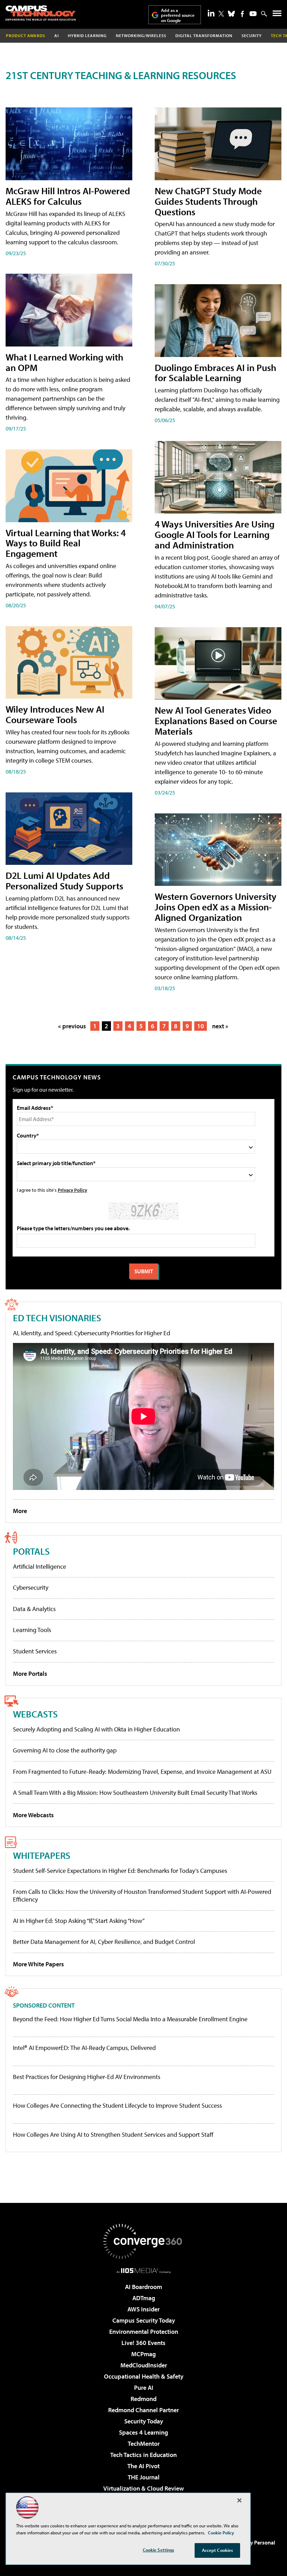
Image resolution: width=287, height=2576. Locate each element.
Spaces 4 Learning (143, 2432)
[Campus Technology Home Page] (41, 13)
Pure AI (144, 2388)
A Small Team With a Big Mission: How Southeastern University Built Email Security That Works (135, 1793)
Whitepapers (42, 1855)
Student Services (35, 1651)
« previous (72, 1026)
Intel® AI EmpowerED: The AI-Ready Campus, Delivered (84, 2048)
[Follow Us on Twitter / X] (221, 14)
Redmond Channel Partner (143, 2410)
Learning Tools (32, 1630)
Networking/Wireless (141, 36)
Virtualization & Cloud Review (143, 2488)
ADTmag (144, 2298)
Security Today (144, 2421)
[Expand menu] (277, 15)
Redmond (143, 2399)
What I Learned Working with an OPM (64, 362)
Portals (31, 1551)
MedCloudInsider (144, 2365)
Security (252, 36)
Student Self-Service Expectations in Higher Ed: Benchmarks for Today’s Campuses (120, 1871)
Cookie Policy (221, 2533)
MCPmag (143, 2354)
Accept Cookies (218, 2550)
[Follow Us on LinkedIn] (211, 13)
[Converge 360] (143, 2241)
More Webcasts (33, 1815)
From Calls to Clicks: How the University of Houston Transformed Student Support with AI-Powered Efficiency (142, 1895)
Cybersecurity (31, 1587)
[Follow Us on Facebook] (242, 14)
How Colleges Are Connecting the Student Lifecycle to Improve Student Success (117, 2106)
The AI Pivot (143, 2466)
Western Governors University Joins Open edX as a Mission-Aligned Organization (216, 907)
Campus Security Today (144, 2320)
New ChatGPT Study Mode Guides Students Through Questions (208, 201)
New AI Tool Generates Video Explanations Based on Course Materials (216, 720)
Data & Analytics (34, 1609)
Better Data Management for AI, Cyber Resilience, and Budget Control (104, 1942)
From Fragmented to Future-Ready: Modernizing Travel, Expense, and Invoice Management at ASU (142, 1772)
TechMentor (144, 2444)
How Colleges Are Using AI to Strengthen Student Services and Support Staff (113, 2135)
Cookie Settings (159, 2550)
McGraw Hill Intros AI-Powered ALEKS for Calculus (68, 196)
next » (220, 1026)
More (20, 1511)
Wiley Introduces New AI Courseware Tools (55, 714)
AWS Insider (143, 2309)
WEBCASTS (35, 1714)
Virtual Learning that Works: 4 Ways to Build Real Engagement (66, 543)
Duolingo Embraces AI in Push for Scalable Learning (215, 373)
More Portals (30, 1674)
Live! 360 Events (143, 2343)
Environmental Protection (144, 2332)
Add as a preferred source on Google (178, 15)
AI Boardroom (143, 2287)
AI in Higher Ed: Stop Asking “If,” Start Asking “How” (79, 1921)
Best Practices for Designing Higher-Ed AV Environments (87, 2077)
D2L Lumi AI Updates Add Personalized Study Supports (64, 880)
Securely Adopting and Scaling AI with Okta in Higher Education (96, 1729)
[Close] (239, 2500)
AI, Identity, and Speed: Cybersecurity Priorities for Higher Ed (92, 1333)
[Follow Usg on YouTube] (253, 14)
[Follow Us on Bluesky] (231, 14)
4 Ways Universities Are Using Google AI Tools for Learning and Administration (215, 534)
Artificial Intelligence (40, 1566)
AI (57, 36)
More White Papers (38, 1964)
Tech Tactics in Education (143, 2455)
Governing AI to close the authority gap (65, 1750)
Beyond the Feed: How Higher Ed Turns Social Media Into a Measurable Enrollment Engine (130, 2019)
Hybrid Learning (87, 36)
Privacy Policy (72, 1190)
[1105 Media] (144, 2270)
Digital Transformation (204, 36)
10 (201, 1026)
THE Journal (144, 2477)
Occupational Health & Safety (144, 2376)
